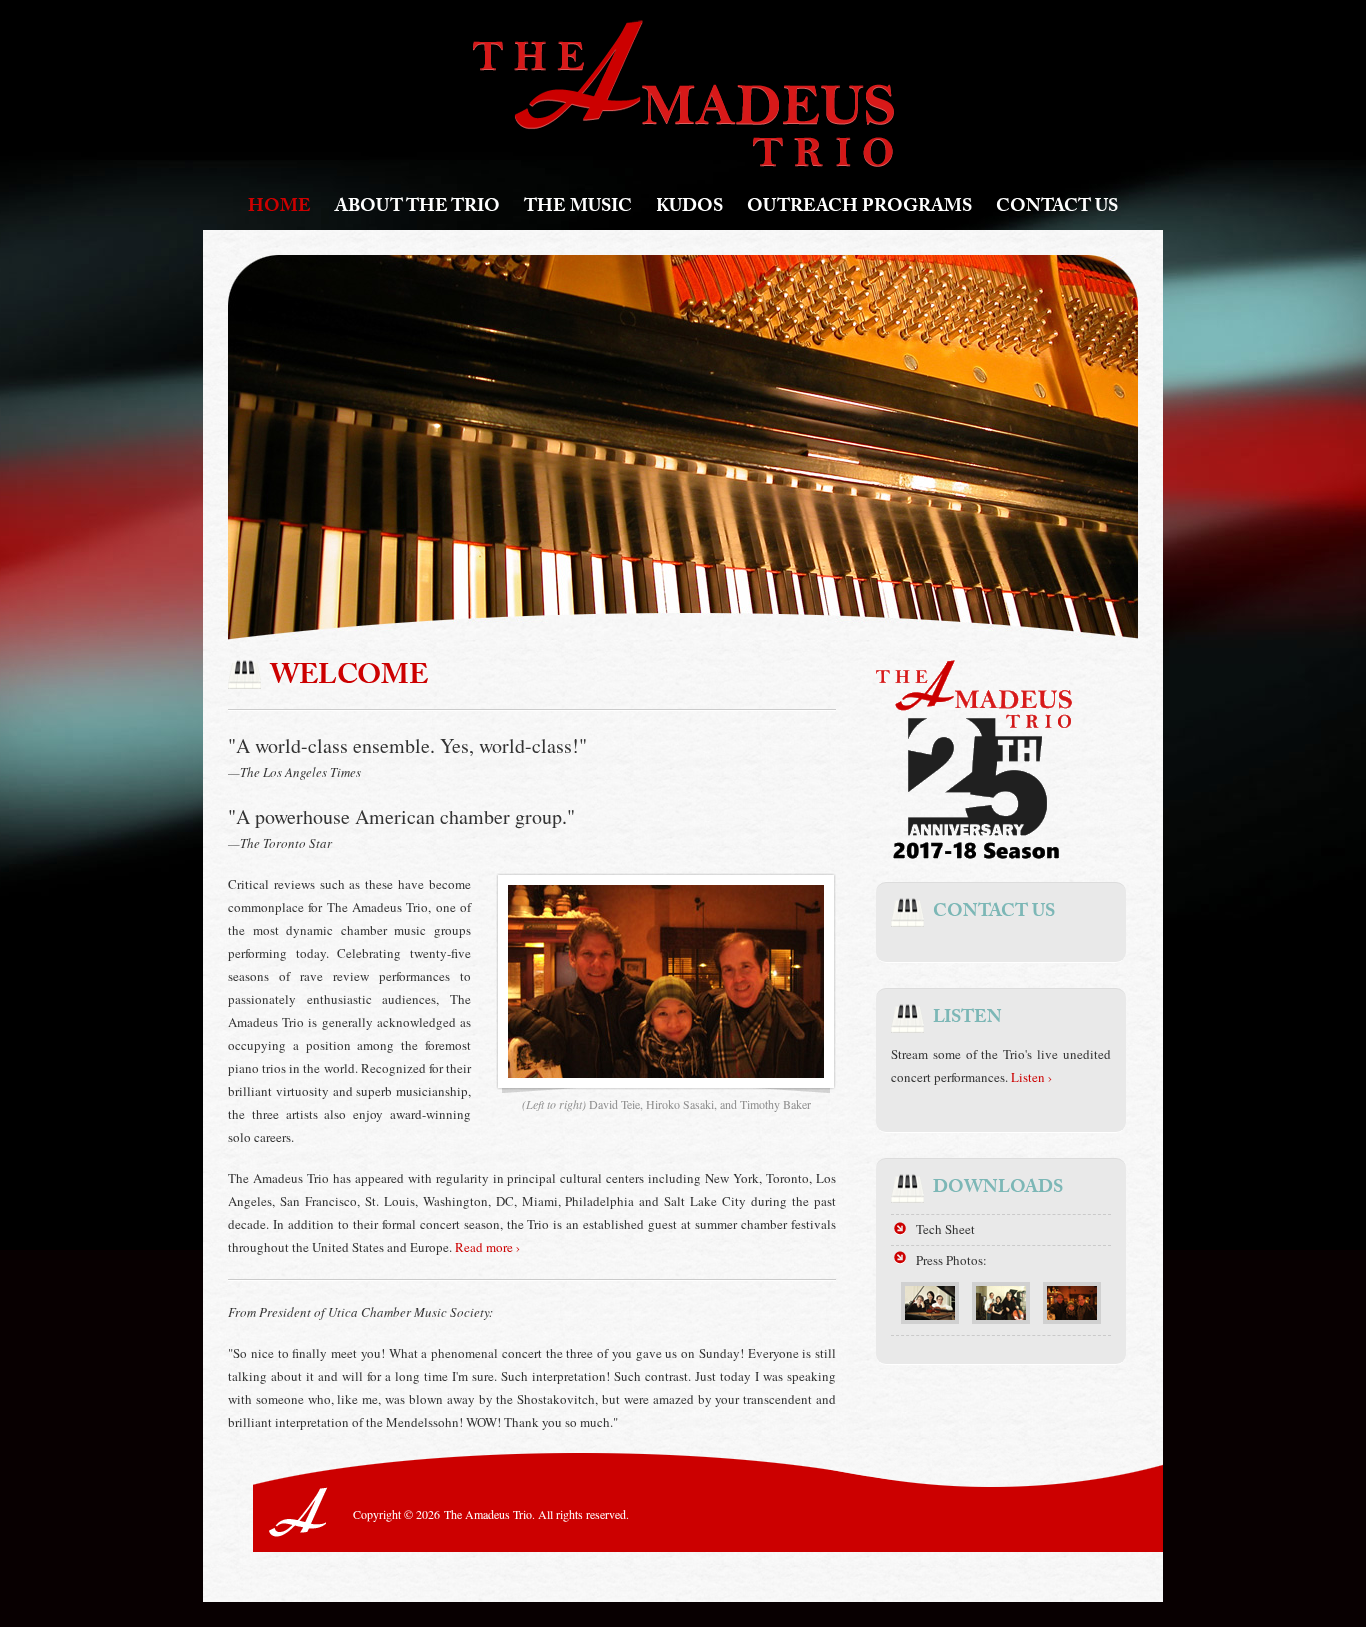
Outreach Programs (859, 208)
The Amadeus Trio (683, 93)
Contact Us (1057, 208)
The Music (578, 208)
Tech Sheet (945, 1229)
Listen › (1031, 1077)
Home (279, 208)
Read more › (487, 1247)
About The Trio (417, 208)
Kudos (689, 208)
